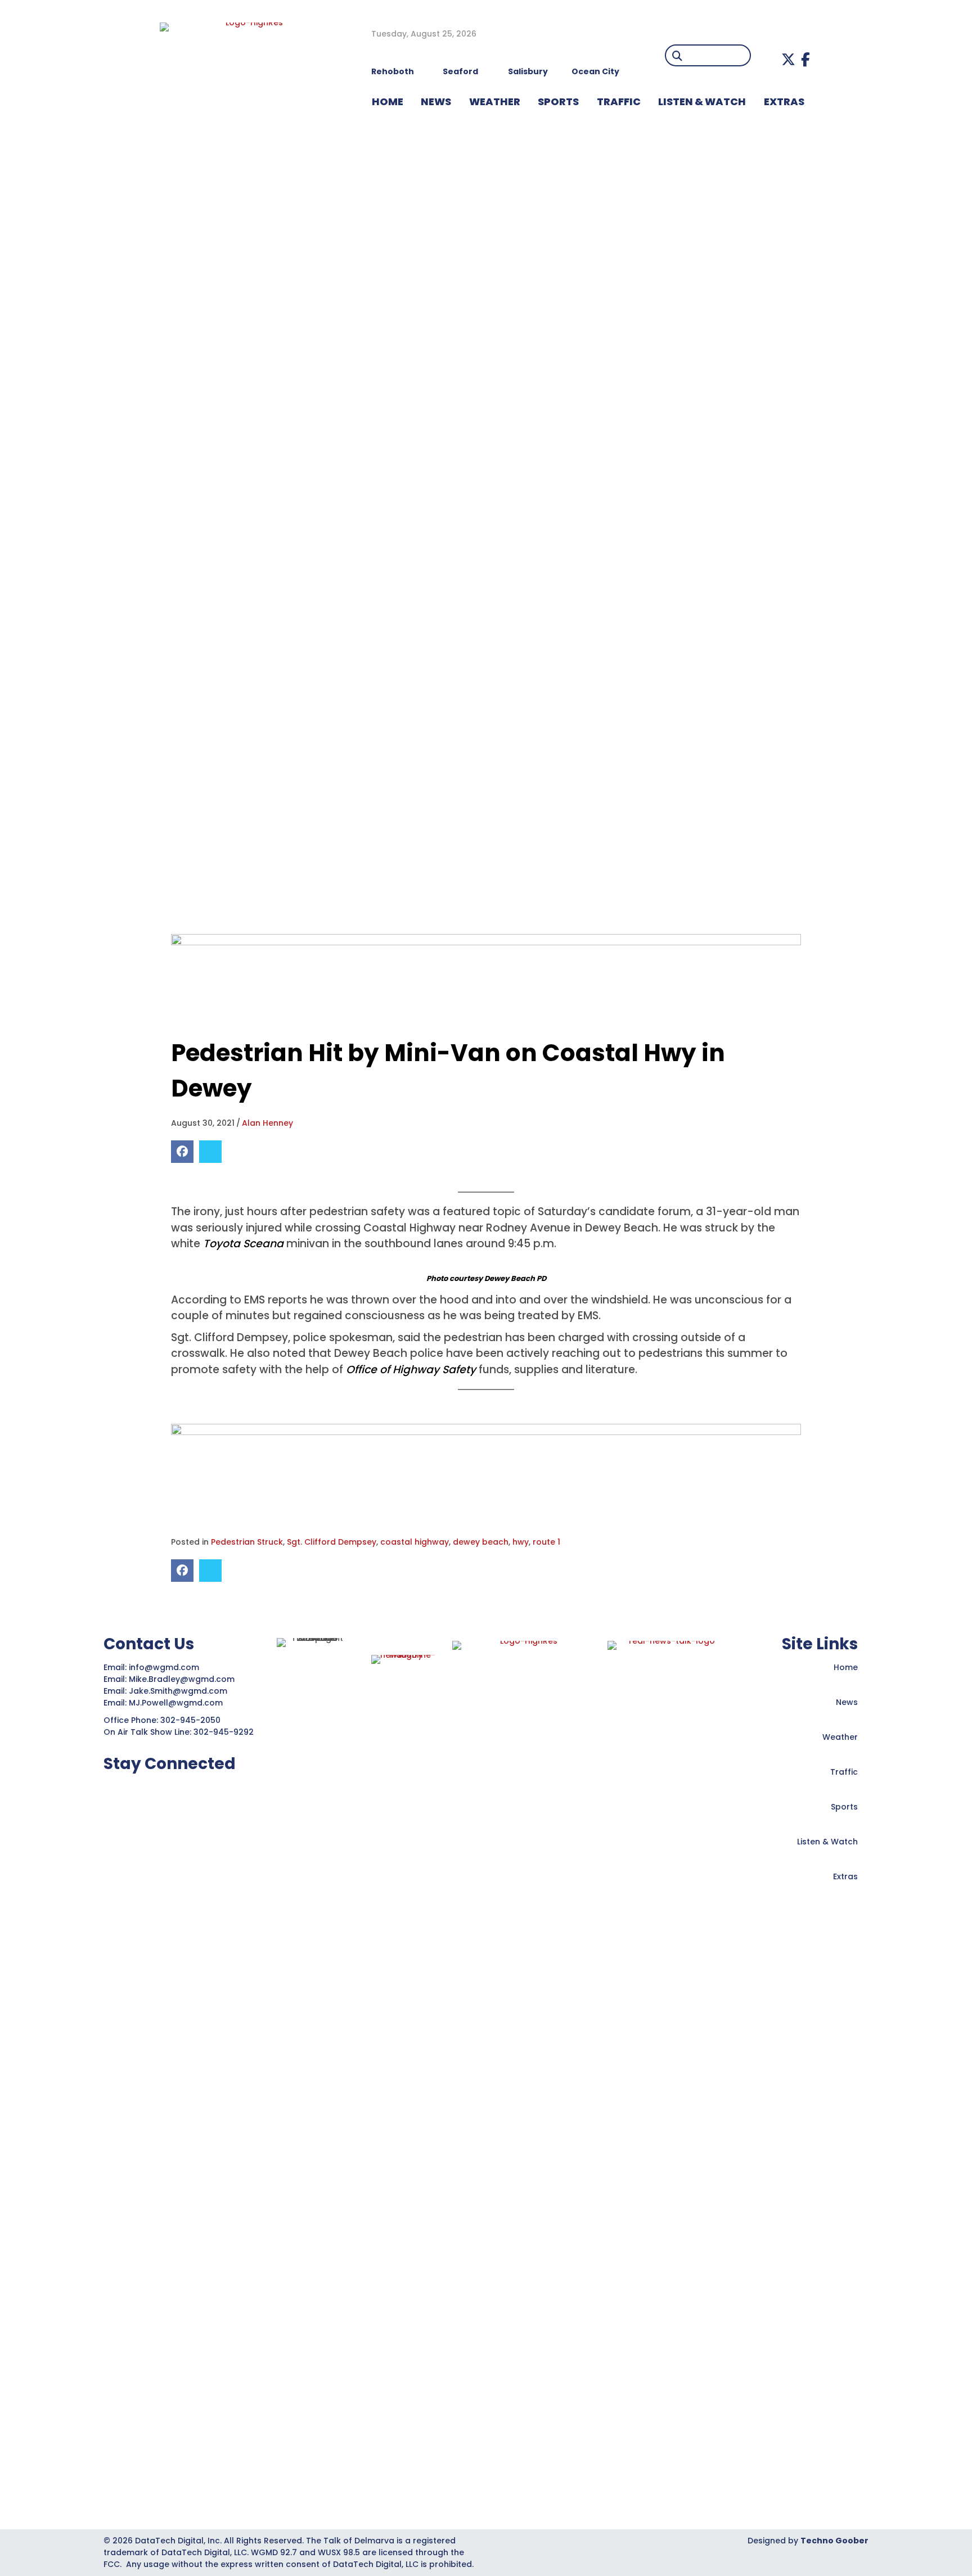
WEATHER (495, 101)
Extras (845, 1876)
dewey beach (481, 1542)
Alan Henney (267, 1123)
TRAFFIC (619, 101)
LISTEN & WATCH (702, 101)
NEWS (436, 101)
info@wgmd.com (165, 1667)
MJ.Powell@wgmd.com (178, 1703)
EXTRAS (784, 101)
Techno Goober (834, 2541)
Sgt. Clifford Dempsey (332, 1542)
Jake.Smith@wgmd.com (179, 1691)
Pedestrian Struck (247, 1542)
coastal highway (415, 1542)
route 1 (546, 1542)
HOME (388, 101)
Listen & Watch (827, 1842)
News (847, 1702)
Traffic (844, 1772)
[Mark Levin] (486, 978)
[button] (788, 59)
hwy (521, 1542)
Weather (840, 1737)
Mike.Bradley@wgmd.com (182, 1679)
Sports (558, 101)
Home (846, 1667)
